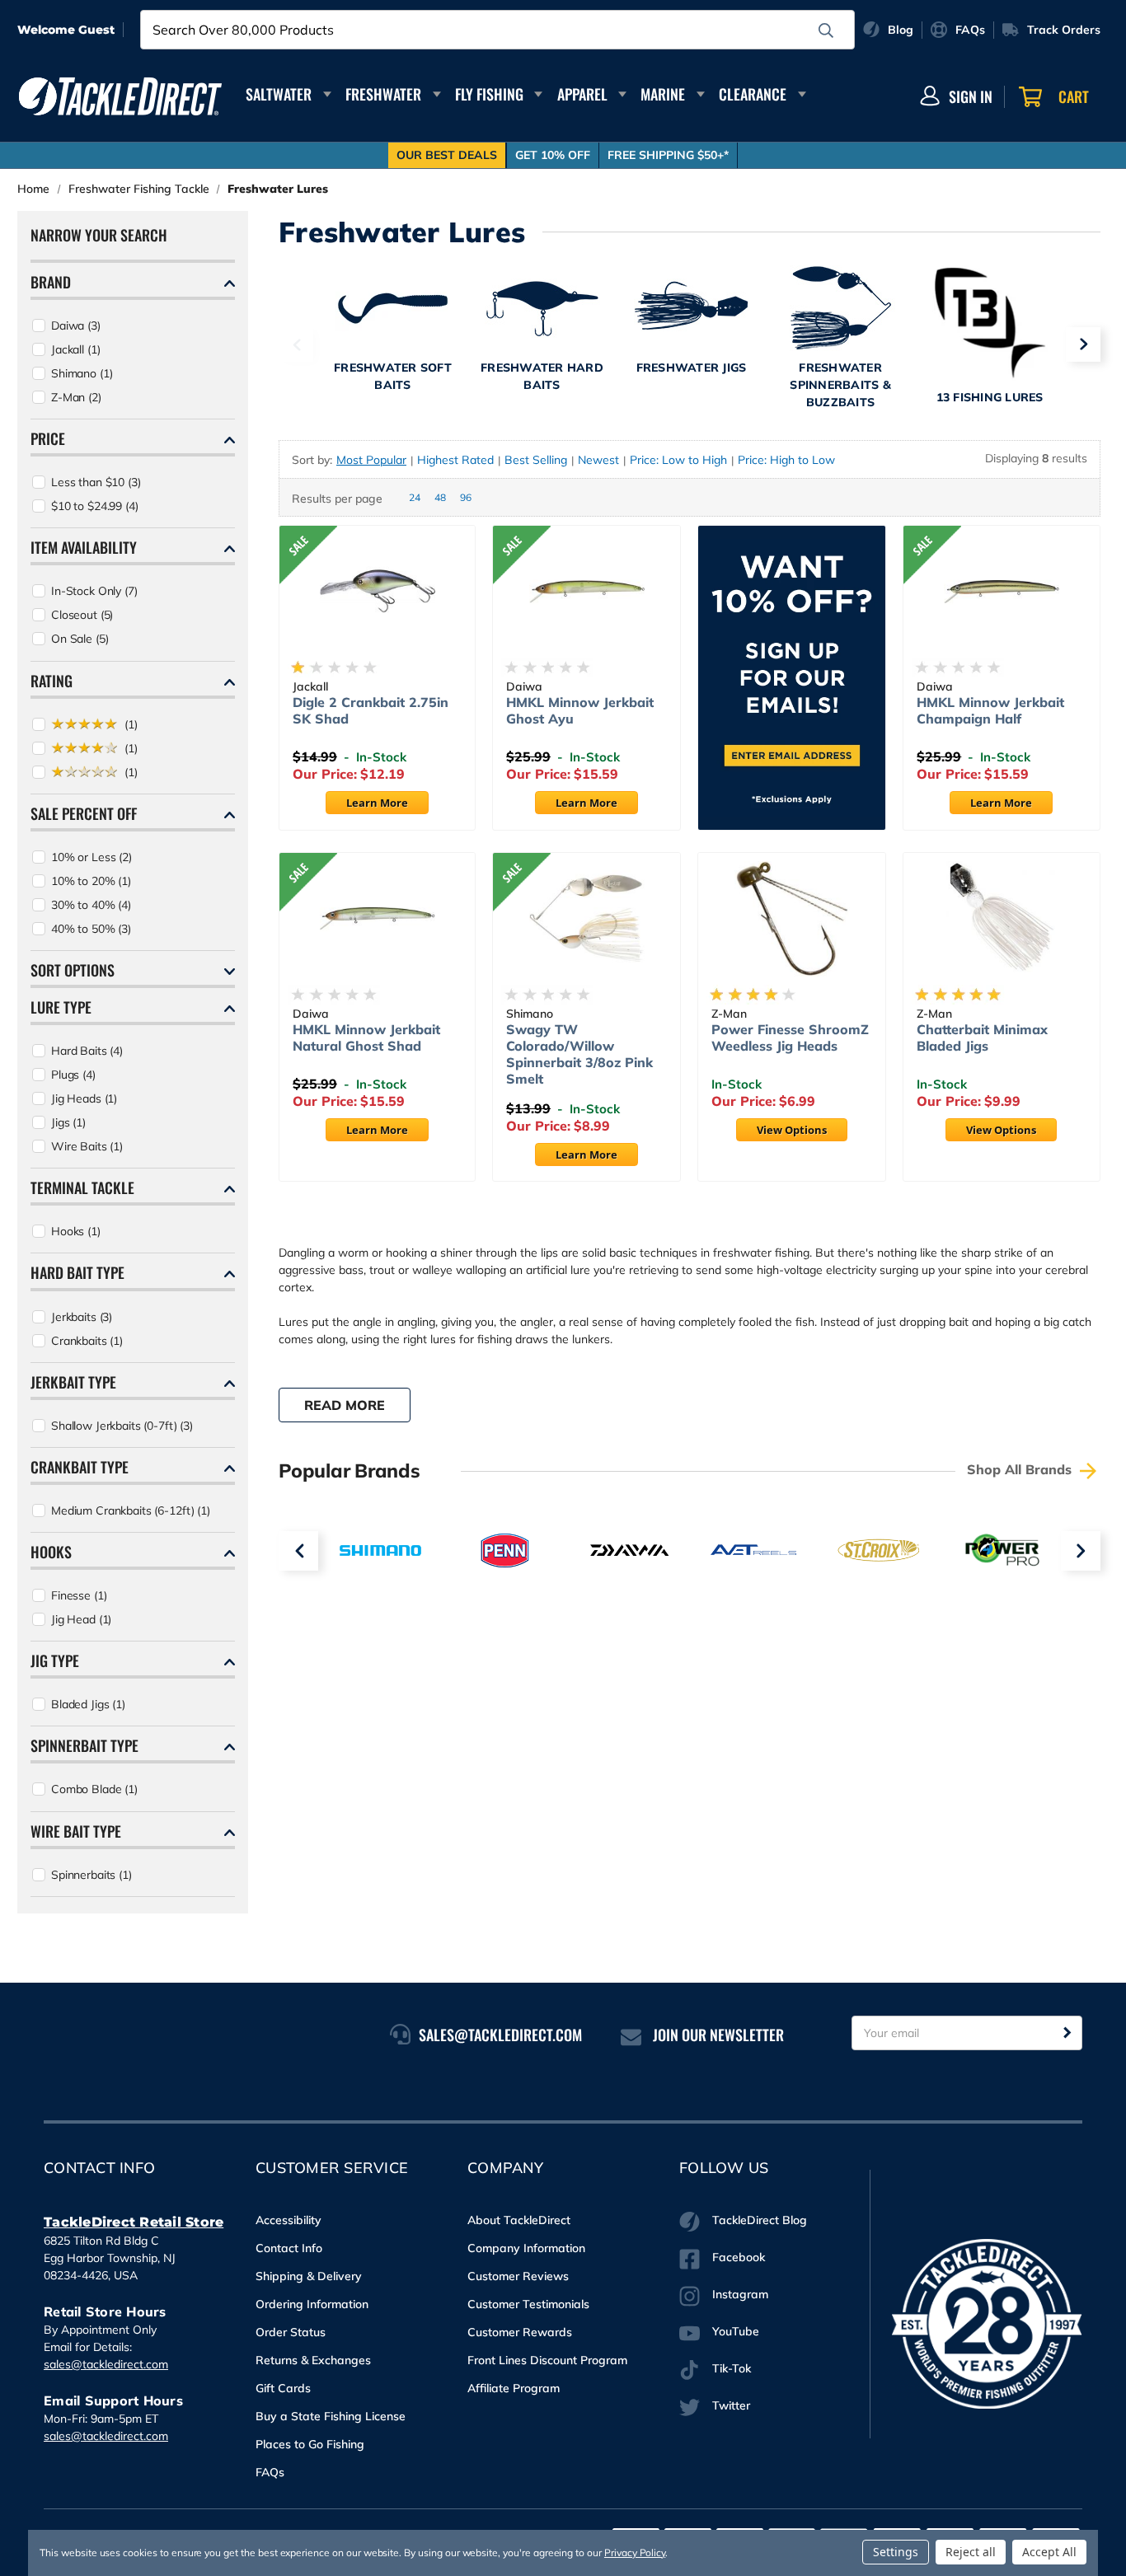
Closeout (82, 615)
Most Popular (371, 460)
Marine (663, 94)
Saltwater (279, 94)
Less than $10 (96, 482)
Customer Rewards (520, 2332)
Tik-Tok (732, 2368)
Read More (345, 1405)
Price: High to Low (786, 460)
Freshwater (383, 94)
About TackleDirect (519, 2220)
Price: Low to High (678, 460)
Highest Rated (455, 460)
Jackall (75, 349)
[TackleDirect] (120, 96)
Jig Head (81, 1619)
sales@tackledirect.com (106, 2364)
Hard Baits (87, 1051)
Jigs (68, 1122)
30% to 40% (91, 905)
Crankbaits (87, 1341)
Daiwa (76, 326)
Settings (896, 2552)
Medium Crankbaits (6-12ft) (131, 1510)
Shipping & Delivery (309, 2276)
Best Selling (536, 460)
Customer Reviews (518, 2276)
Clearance (753, 94)
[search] (826, 30)
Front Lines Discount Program (547, 2360)
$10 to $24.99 (95, 506)
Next (1083, 344)
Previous (296, 344)
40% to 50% (91, 929)
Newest (598, 460)
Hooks (76, 1231)
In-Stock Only (94, 591)
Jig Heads (84, 1098)
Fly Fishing (489, 94)
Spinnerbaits (91, 1875)
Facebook (739, 2257)
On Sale (80, 639)
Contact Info (289, 2248)
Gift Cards (283, 2388)
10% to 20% (91, 881)
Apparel (582, 94)
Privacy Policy (635, 2553)
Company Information (526, 2248)
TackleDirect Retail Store (134, 2222)
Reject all (971, 2552)
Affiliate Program (514, 2388)
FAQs (270, 2472)
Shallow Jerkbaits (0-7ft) (122, 1426)
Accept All (1049, 2552)
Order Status (291, 2332)
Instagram (740, 2294)
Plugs (73, 1075)
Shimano (82, 373)
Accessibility (289, 2220)
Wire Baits (87, 1146)
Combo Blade (94, 1789)
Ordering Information (312, 2304)
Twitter (731, 2405)
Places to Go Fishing (310, 2444)
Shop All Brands (1021, 1469)
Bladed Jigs (88, 1704)
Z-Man (76, 397)
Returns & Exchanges (313, 2360)
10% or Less (91, 857)
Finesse (79, 1595)
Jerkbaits (82, 1317)
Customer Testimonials (528, 2304)
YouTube (736, 2331)
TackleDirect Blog (760, 2220)
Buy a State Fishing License (331, 2416)
